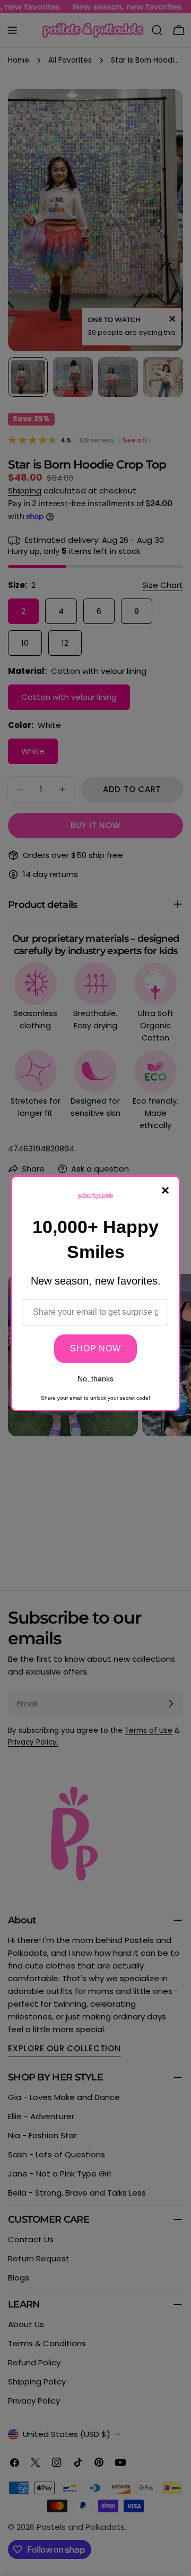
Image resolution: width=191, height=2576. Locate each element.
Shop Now (95, 1348)
